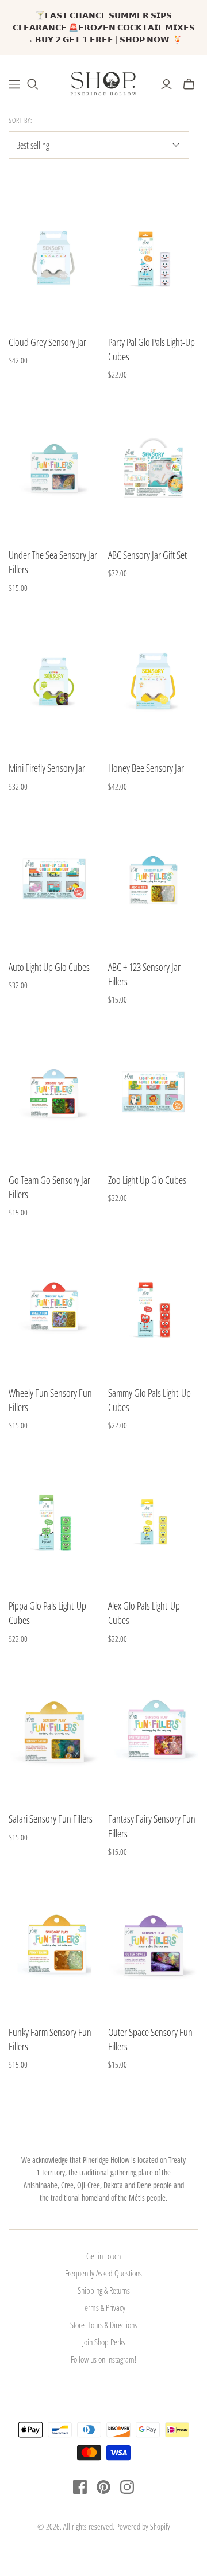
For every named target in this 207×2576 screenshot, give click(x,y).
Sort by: (20, 121)
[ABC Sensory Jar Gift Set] (154, 468)
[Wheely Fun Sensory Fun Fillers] (54, 1306)
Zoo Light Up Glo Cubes (147, 1180)
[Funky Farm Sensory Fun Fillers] (54, 1945)
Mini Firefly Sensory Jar (47, 768)
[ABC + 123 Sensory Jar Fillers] (154, 880)
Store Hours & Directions (104, 2325)
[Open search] (33, 84)
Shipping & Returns (104, 2290)
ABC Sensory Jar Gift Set (147, 555)
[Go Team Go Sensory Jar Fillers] (54, 1093)
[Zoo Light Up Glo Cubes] (154, 1093)
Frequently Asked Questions (103, 2273)
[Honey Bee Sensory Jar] (154, 681)
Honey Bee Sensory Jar (146, 768)
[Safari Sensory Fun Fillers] (54, 1732)
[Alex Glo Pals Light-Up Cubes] (154, 1519)
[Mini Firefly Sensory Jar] (54, 681)
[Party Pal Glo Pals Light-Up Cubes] (154, 255)
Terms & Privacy (103, 2307)
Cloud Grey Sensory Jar (47, 342)
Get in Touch (103, 2256)
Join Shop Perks (104, 2342)
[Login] (166, 84)
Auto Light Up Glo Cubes (49, 967)
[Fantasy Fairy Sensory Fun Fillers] (154, 1732)
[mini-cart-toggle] (189, 84)
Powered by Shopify (143, 2526)
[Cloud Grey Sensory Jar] (54, 255)
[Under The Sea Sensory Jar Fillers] (54, 468)
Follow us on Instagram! (103, 2359)
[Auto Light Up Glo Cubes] (54, 880)
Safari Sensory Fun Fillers (51, 1819)
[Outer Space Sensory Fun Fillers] (154, 1945)
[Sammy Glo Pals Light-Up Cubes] (154, 1306)
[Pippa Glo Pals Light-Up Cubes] (54, 1519)
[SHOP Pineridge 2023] (14, 84)
